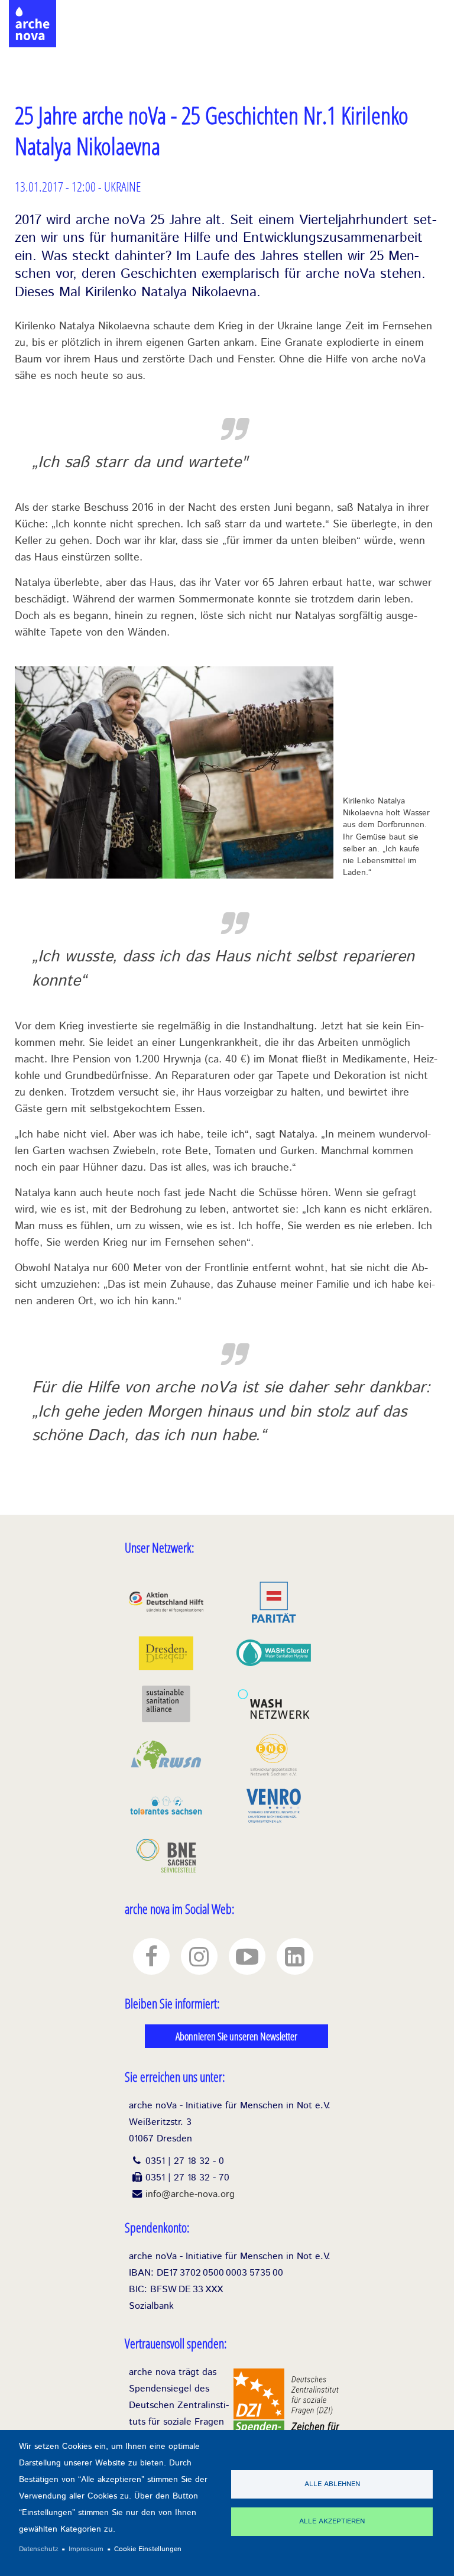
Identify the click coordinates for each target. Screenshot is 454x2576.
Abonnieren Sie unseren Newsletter (236, 2036)
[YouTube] (247, 1956)
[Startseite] (33, 12)
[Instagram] (199, 1956)
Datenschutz (39, 2549)
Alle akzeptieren (332, 2521)
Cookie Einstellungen (148, 2549)
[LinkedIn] (295, 1956)
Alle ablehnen (332, 2484)
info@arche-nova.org (190, 2194)
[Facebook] (151, 1956)
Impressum (86, 2549)
